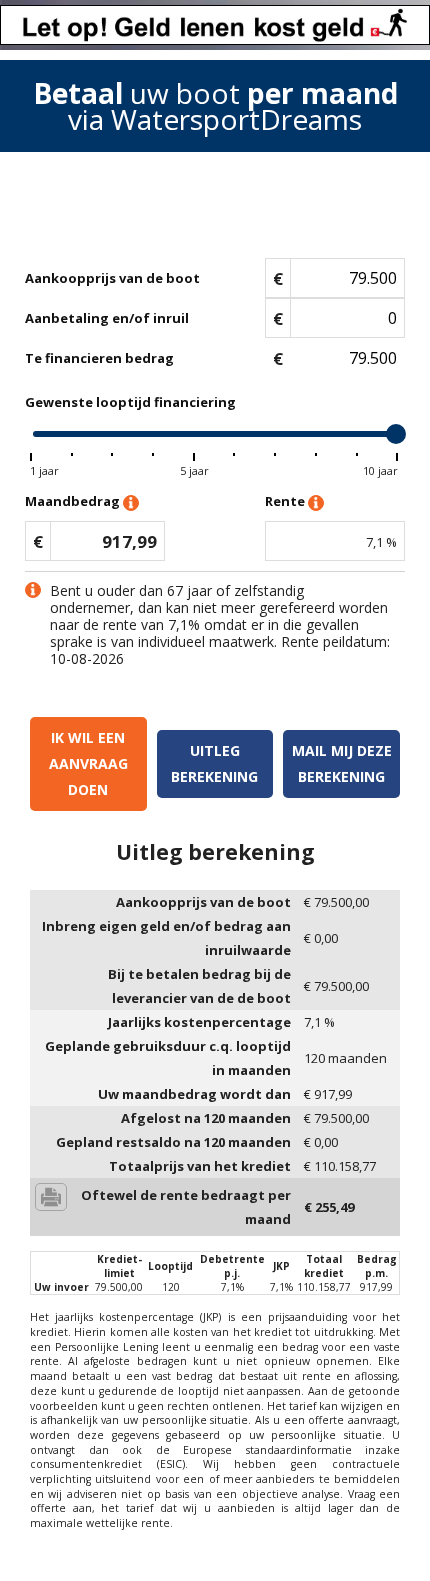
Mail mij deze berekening (342, 763)
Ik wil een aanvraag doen (88, 763)
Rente (286, 501)
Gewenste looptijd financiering (130, 402)
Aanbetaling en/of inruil (107, 318)
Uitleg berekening (214, 763)
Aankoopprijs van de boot (112, 278)
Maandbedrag (74, 501)
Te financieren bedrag (99, 358)
